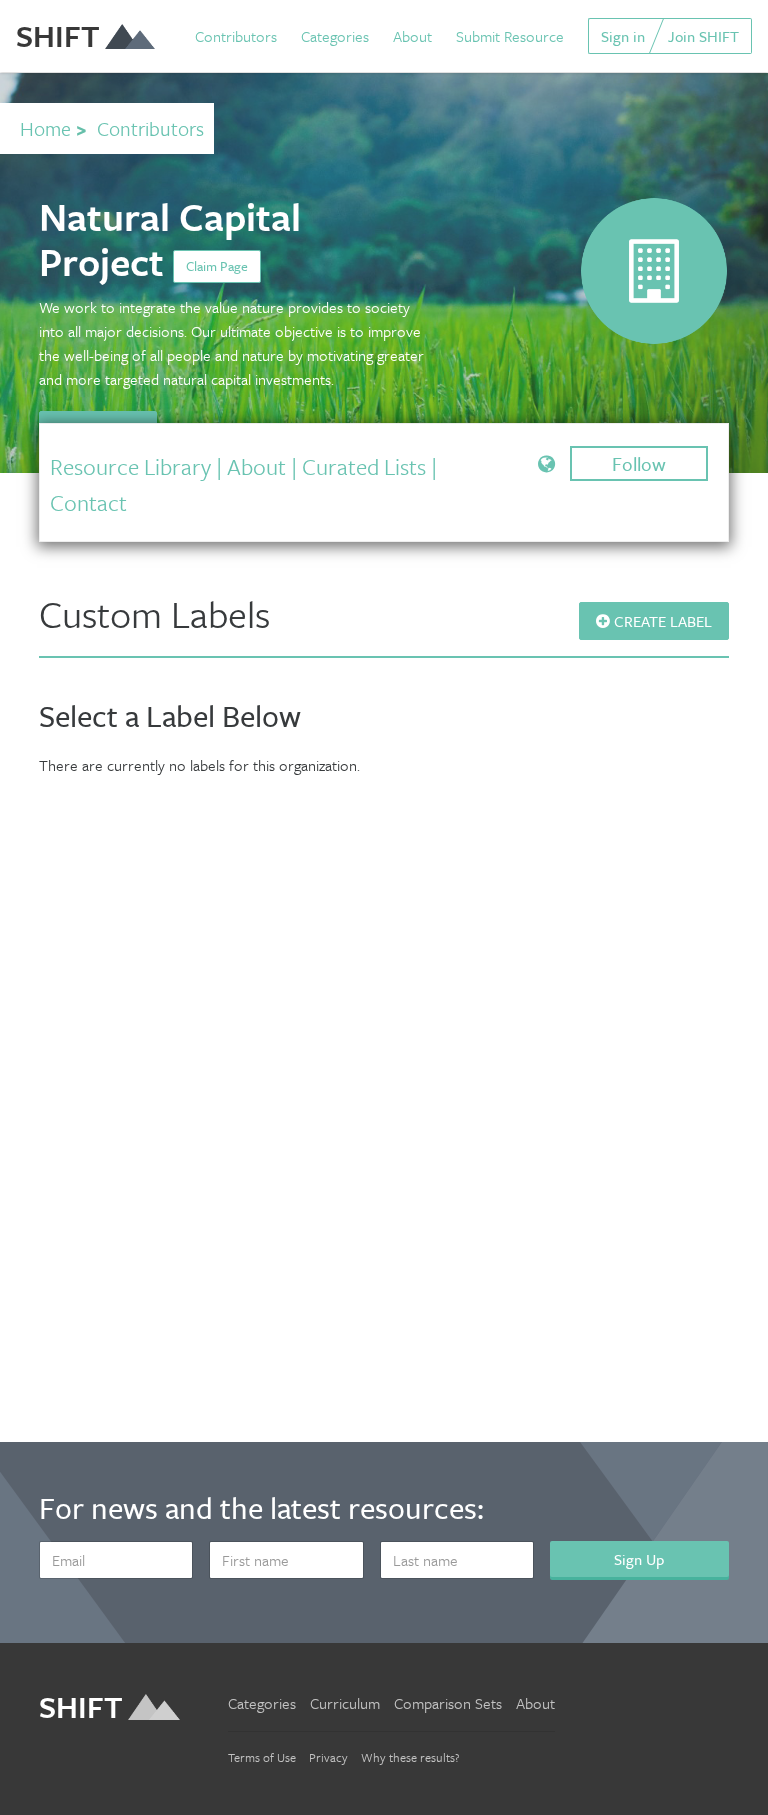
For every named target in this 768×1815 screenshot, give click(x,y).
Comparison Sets (448, 1703)
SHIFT (58, 35)
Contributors (236, 36)
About (412, 36)
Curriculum (345, 1703)
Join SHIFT (703, 36)
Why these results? (410, 1757)
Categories (335, 36)
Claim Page (217, 266)
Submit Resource (510, 36)
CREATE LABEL (661, 621)
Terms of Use (262, 1757)
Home (45, 128)
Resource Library (130, 466)
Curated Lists (364, 466)
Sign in (623, 36)
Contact (88, 502)
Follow (639, 463)
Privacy (328, 1757)
